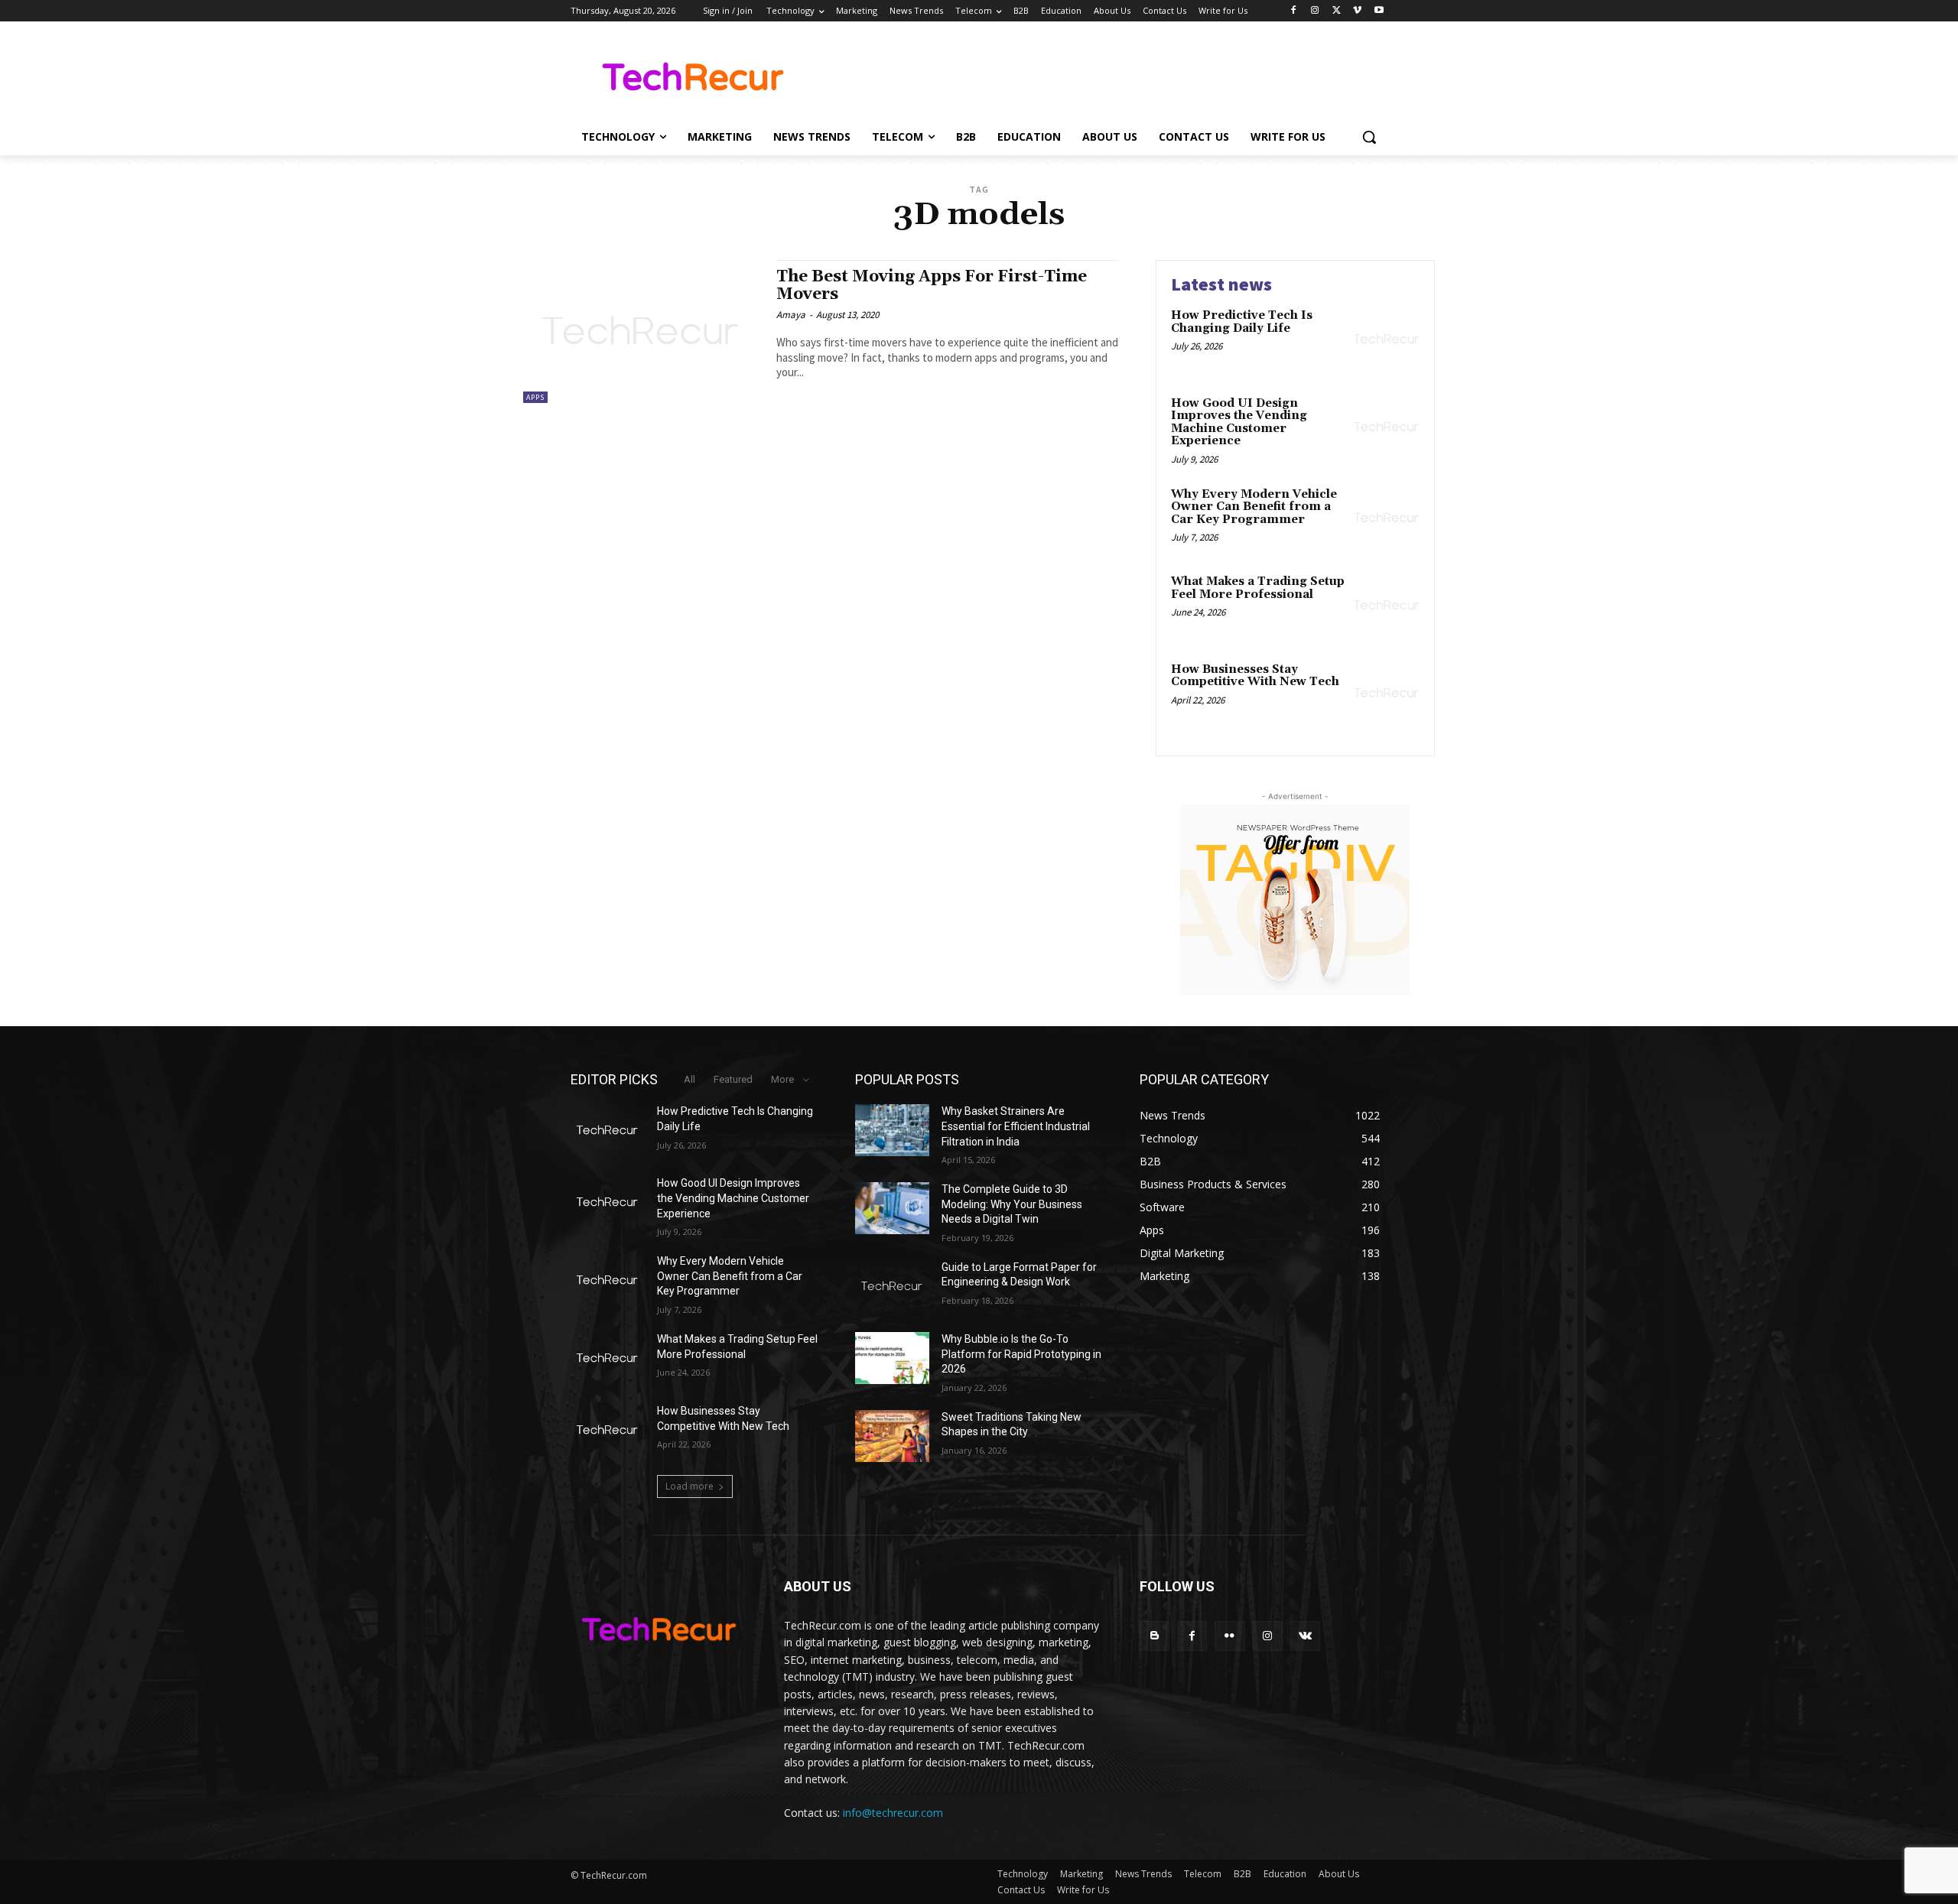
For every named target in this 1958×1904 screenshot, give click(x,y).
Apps (535, 397)
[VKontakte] (1305, 1636)
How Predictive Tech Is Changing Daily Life (1242, 322)
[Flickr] (1229, 1636)
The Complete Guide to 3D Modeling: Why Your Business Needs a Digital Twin (1012, 1204)
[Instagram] (1315, 11)
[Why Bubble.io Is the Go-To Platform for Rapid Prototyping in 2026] (892, 1358)
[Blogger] (1155, 1636)
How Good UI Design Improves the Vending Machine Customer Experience (1239, 422)
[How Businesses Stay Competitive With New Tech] (1387, 693)
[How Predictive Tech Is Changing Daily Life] (1387, 339)
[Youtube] (1379, 11)
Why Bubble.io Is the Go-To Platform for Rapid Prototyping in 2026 (1021, 1354)
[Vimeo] (1357, 11)
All (690, 1079)
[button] (1369, 137)
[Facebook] (1294, 11)
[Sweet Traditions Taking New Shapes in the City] (892, 1436)
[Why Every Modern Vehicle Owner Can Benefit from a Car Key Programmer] (1387, 518)
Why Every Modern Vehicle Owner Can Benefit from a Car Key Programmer (1254, 507)
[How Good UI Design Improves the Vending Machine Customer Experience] (1387, 427)
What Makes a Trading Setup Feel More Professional (1258, 588)
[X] (1337, 11)
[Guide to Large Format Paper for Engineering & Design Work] (892, 1286)
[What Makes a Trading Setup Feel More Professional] (1387, 605)
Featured (733, 1079)
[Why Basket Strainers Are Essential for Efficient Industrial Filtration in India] (892, 1130)
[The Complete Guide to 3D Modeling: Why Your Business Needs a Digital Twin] (892, 1208)
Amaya (791, 315)
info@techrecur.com (893, 1813)
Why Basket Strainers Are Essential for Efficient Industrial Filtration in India (1016, 1126)
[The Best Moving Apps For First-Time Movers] (642, 331)
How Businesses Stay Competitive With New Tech (1255, 676)
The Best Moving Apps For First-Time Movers (932, 286)
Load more (690, 1486)
